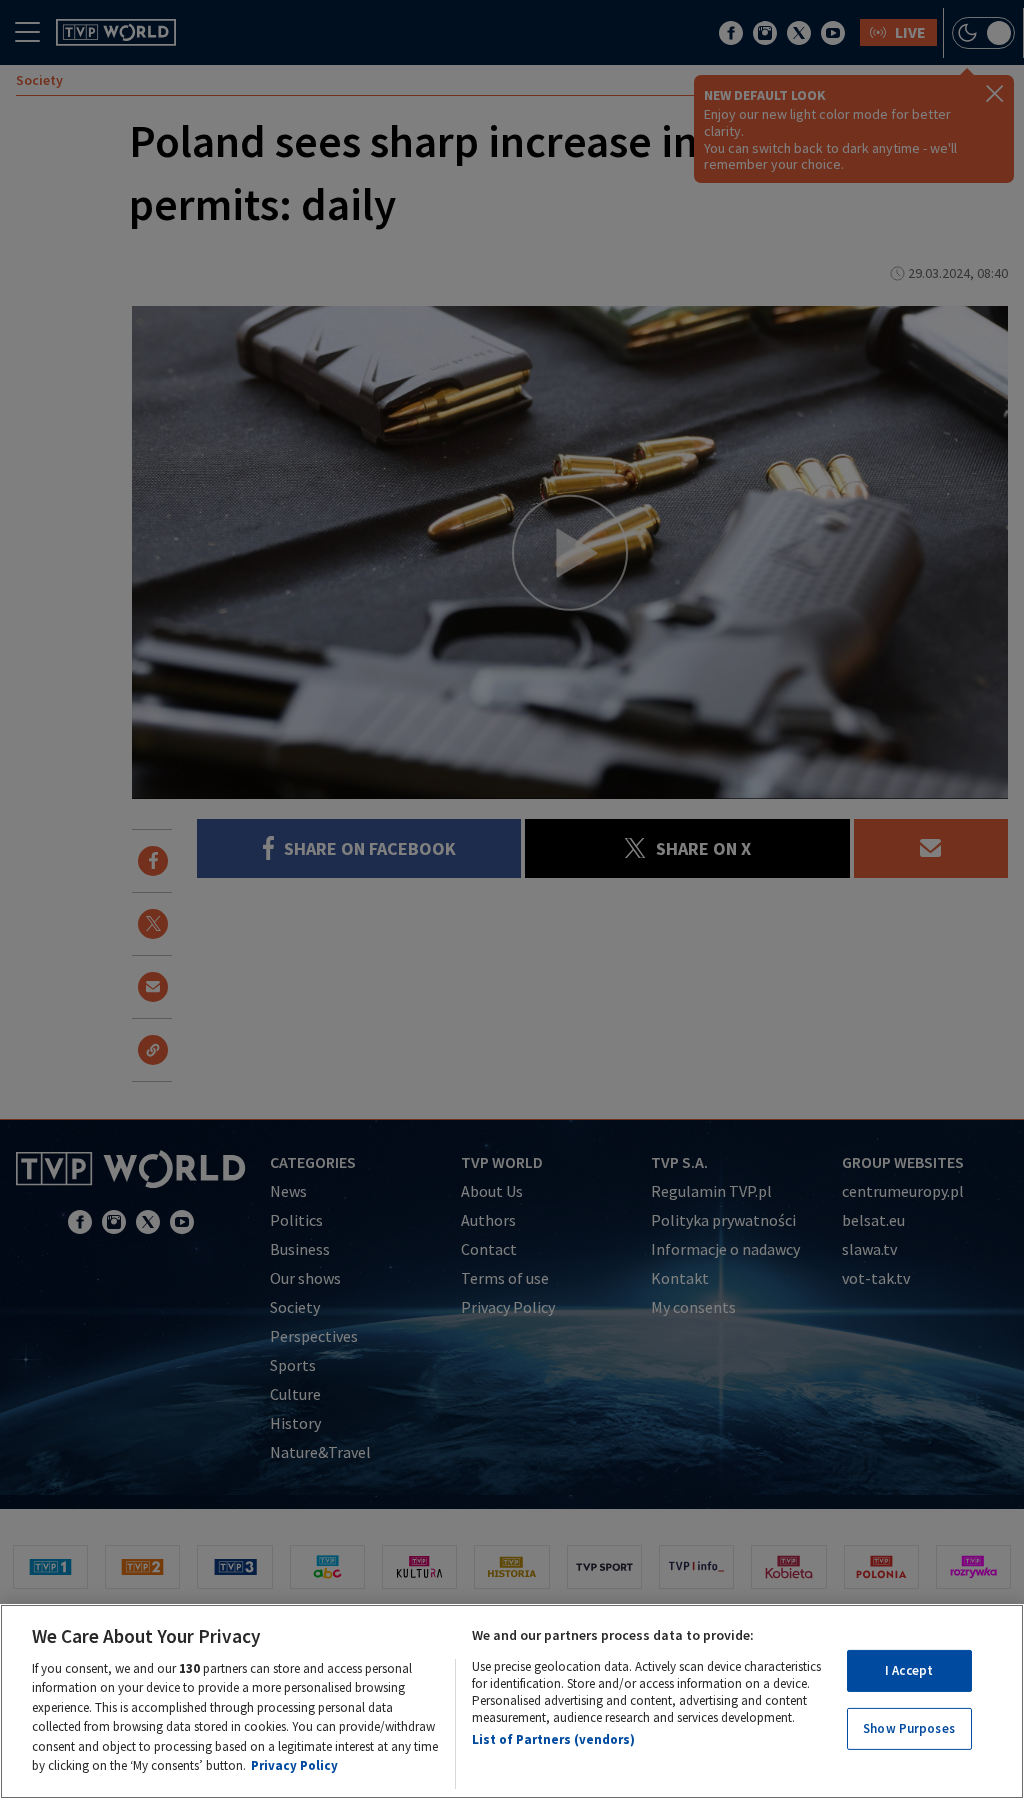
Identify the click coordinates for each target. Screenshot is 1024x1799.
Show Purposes (909, 1728)
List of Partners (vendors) (553, 1739)
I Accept (909, 1670)
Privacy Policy (294, 1765)
